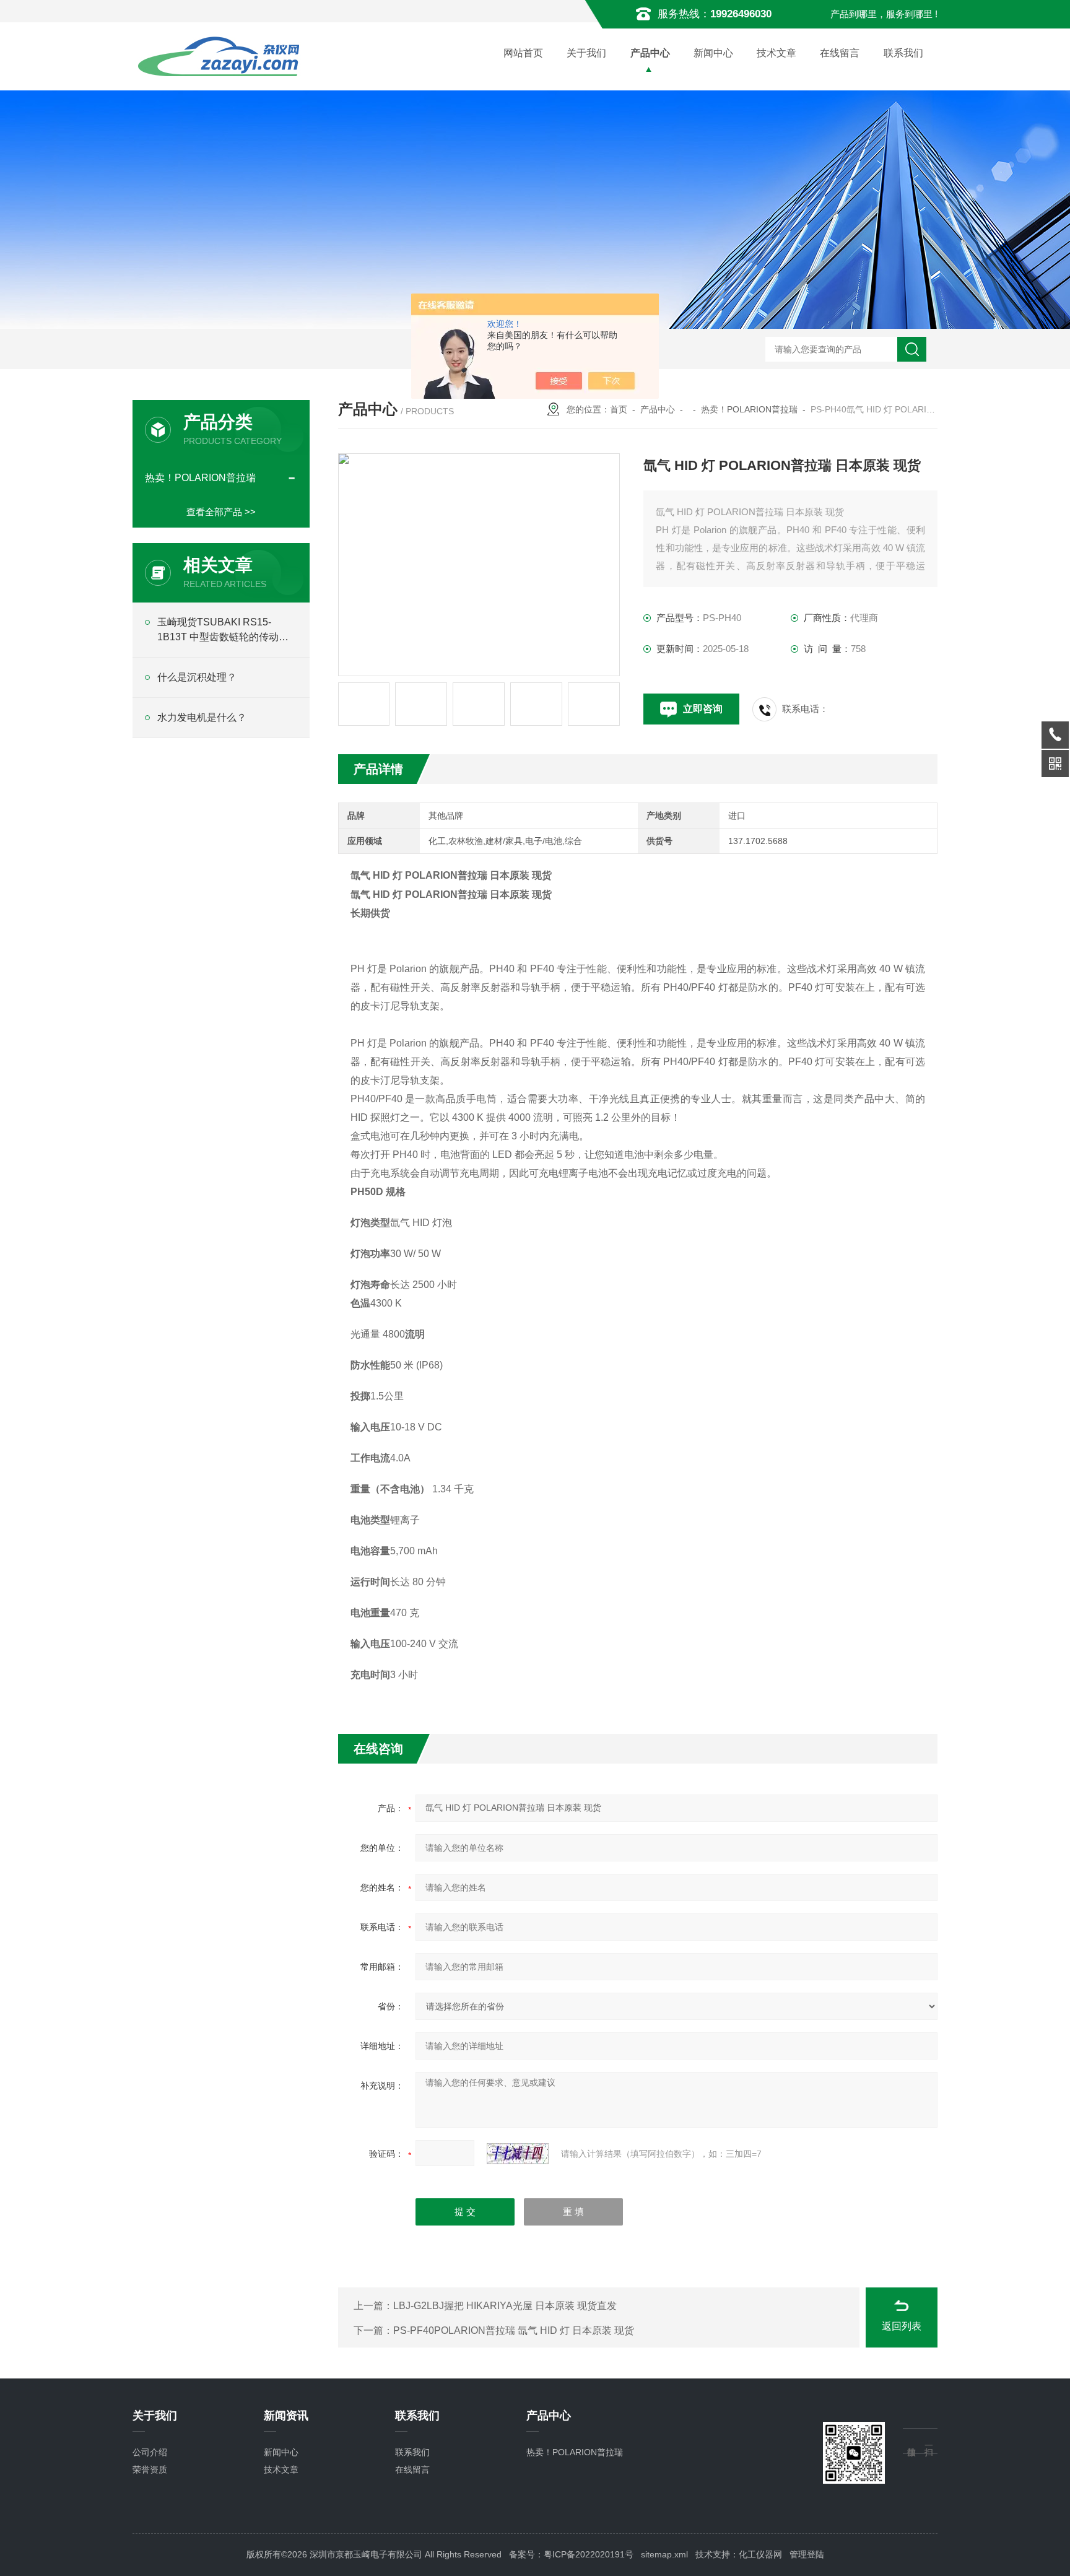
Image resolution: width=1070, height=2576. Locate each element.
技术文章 (776, 53)
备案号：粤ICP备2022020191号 (571, 2554)
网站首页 (523, 53)
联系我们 (903, 53)
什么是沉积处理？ (197, 677)
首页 (619, 409)
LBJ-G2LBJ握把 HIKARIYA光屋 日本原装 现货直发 (505, 2306)
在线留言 (840, 53)
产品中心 (650, 53)
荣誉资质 (150, 2469)
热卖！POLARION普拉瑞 (749, 409)
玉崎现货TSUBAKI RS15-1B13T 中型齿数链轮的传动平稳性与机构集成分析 (223, 631)
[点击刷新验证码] (518, 2154)
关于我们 (586, 53)
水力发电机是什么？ (202, 717)
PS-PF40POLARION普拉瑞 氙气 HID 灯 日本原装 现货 (514, 2330)
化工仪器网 (760, 2554)
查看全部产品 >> (221, 512)
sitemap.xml (664, 2554)
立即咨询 (703, 709)
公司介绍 (150, 2452)
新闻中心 (713, 53)
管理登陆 (807, 2554)
